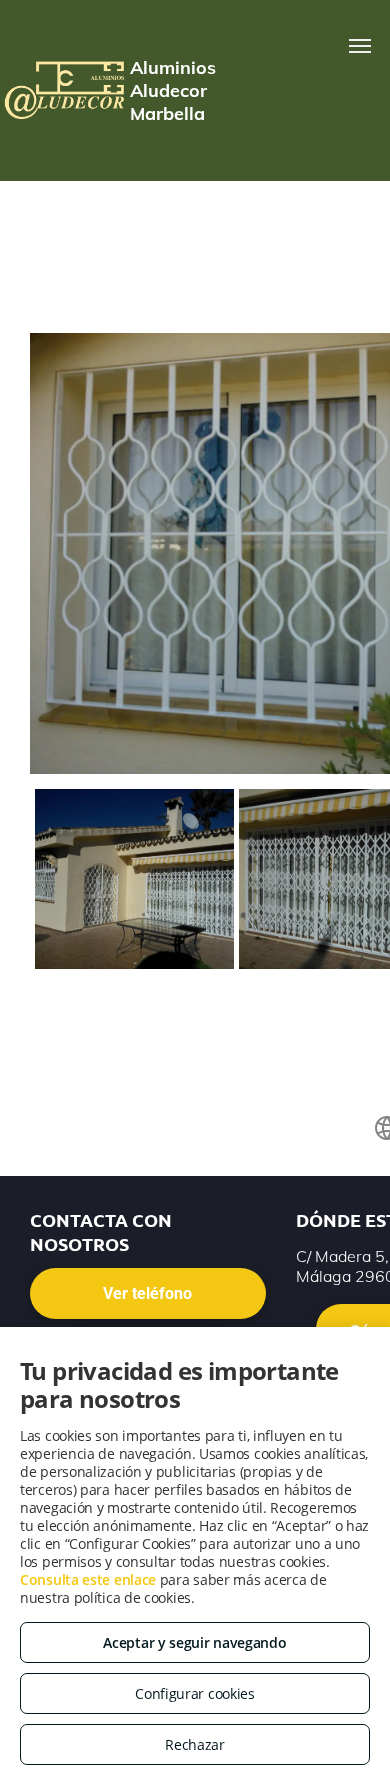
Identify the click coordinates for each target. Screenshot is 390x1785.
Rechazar (195, 1744)
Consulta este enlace (88, 1579)
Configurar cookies (195, 1693)
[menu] (360, 46)
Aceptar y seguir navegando (194, 1642)
